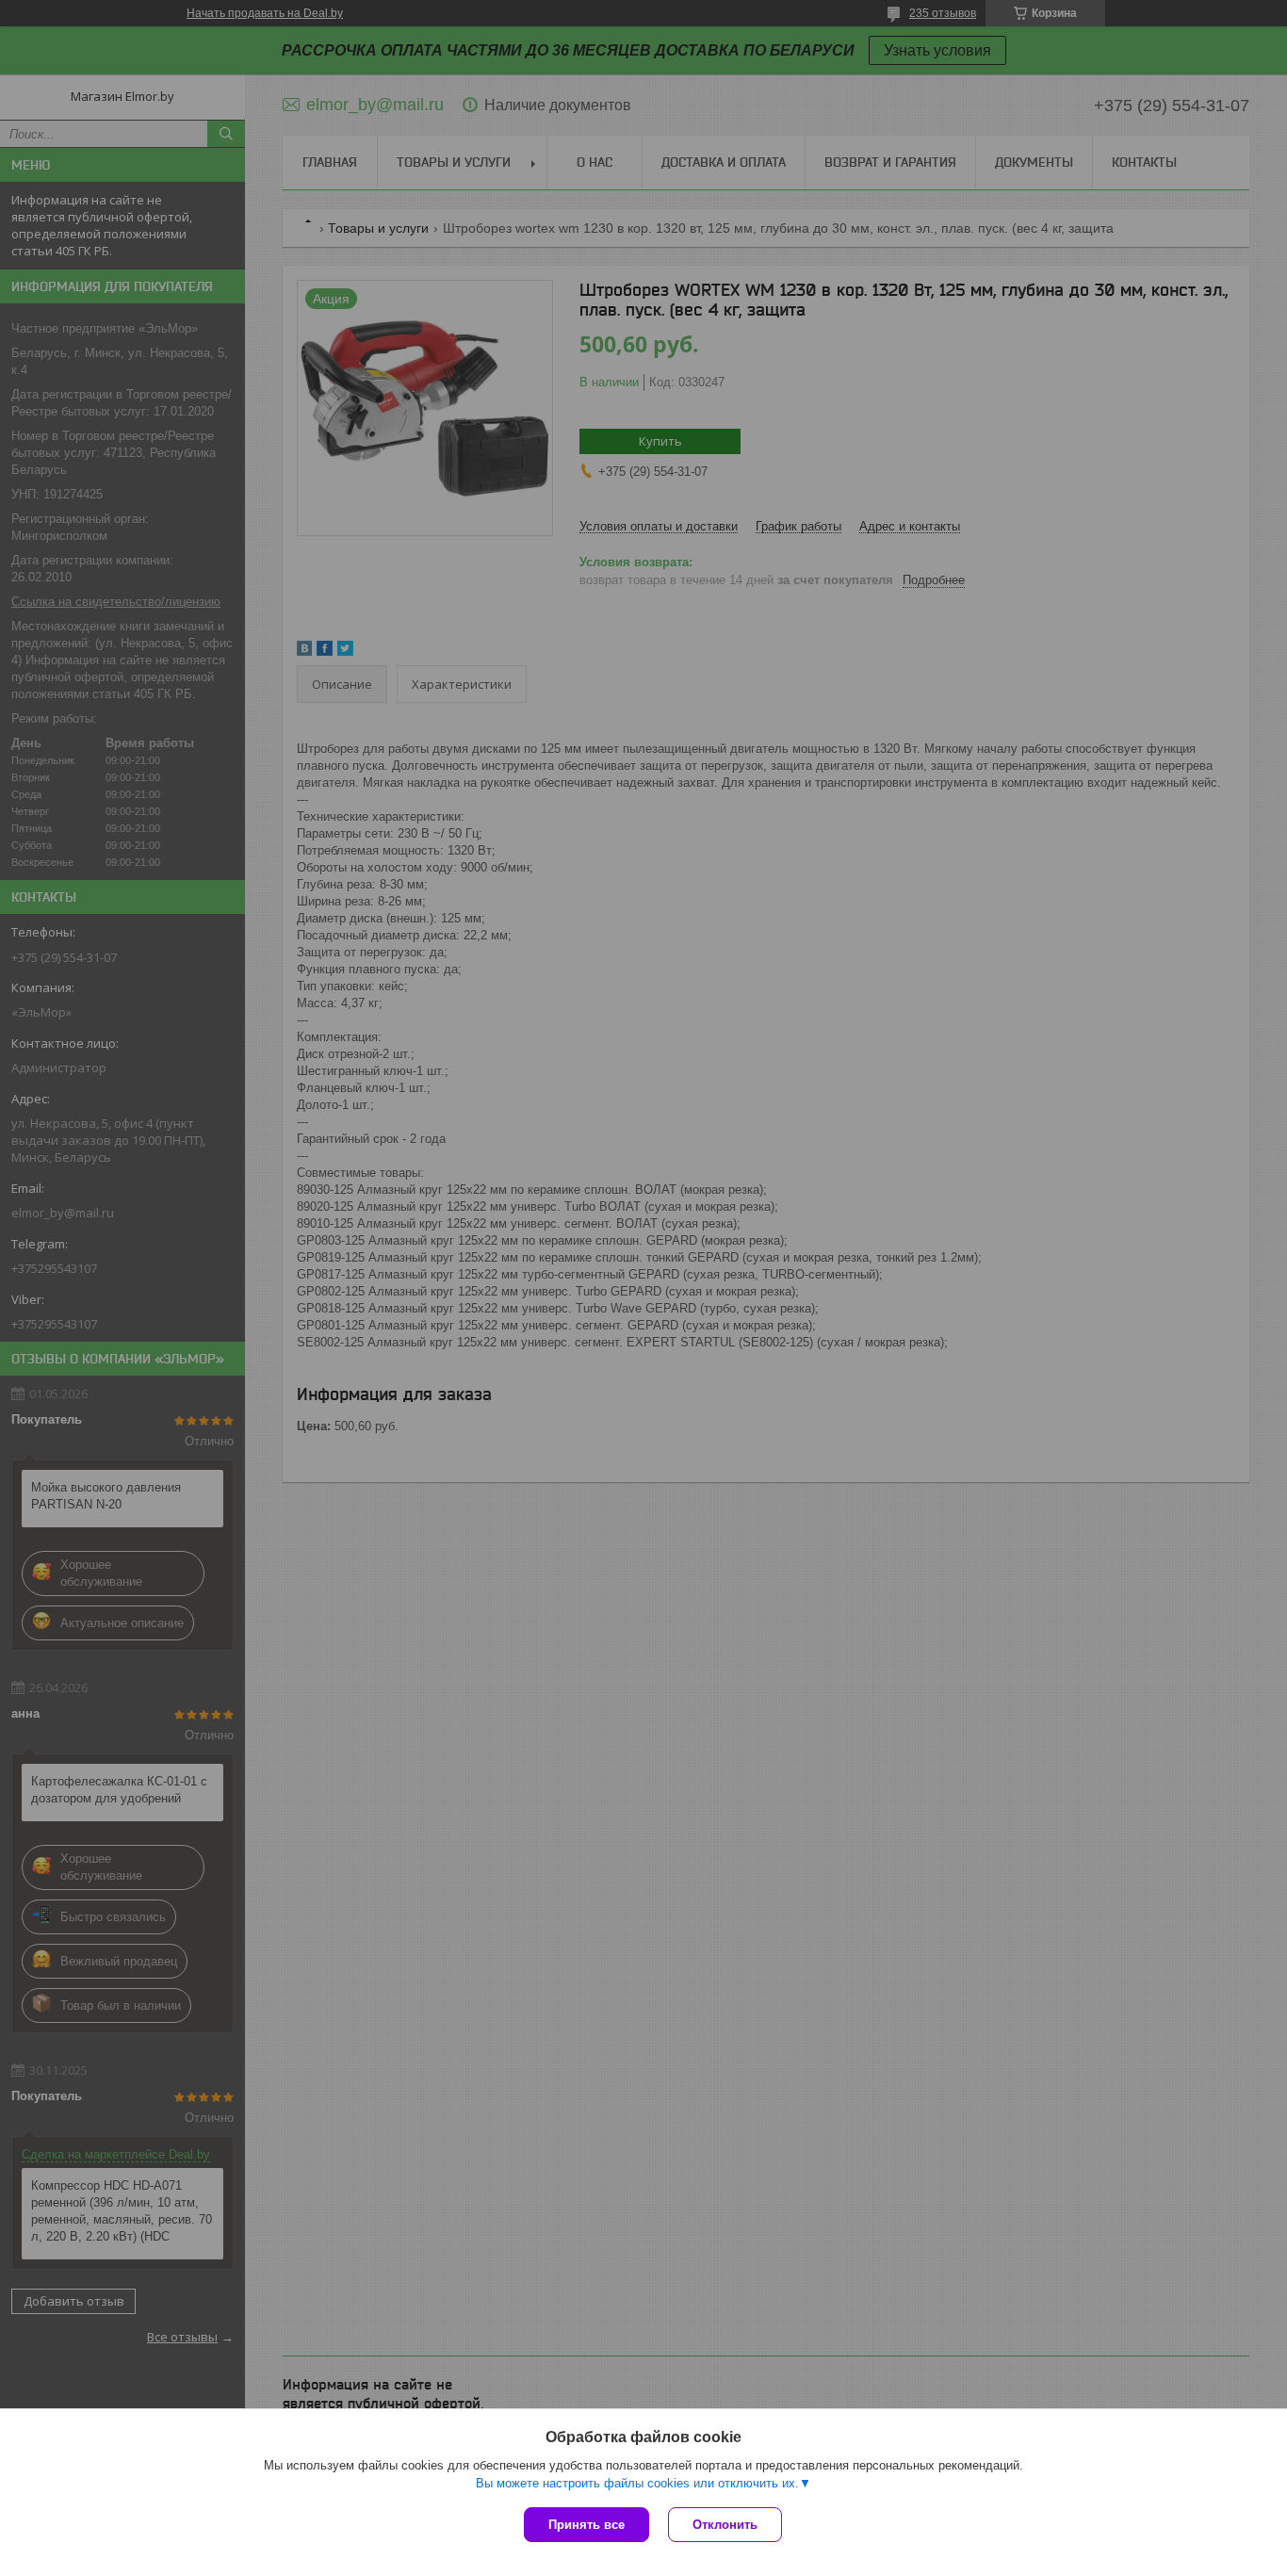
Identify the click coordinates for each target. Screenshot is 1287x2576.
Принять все (586, 2525)
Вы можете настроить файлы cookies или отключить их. (637, 2483)
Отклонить (725, 2525)
